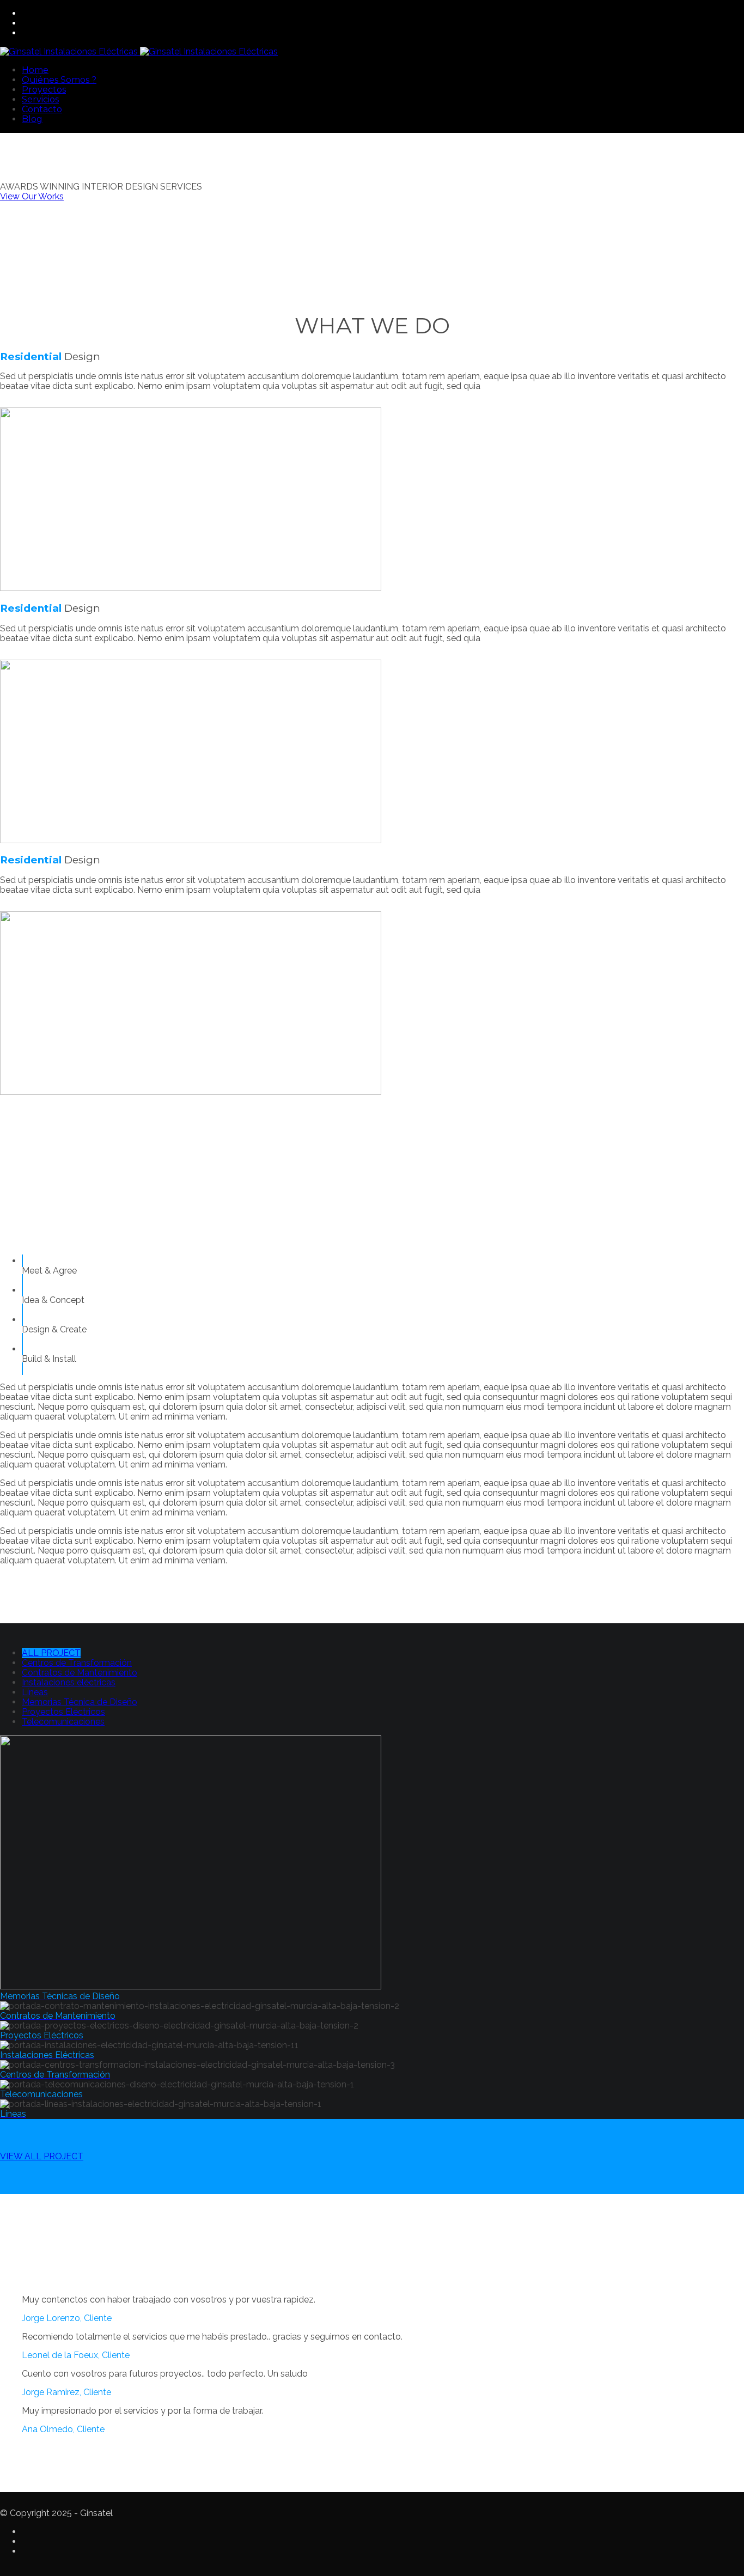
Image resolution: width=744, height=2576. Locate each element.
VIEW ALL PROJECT (42, 2156)
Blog (32, 119)
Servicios (40, 99)
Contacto (42, 109)
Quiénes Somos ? (59, 80)
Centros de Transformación (77, 1663)
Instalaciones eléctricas (69, 1682)
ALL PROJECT (51, 1653)
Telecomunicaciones (63, 1722)
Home (35, 70)
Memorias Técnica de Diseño (80, 1702)
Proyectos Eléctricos (63, 1712)
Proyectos (44, 90)
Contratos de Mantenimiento (80, 1673)
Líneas (35, 1692)
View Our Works (32, 196)
